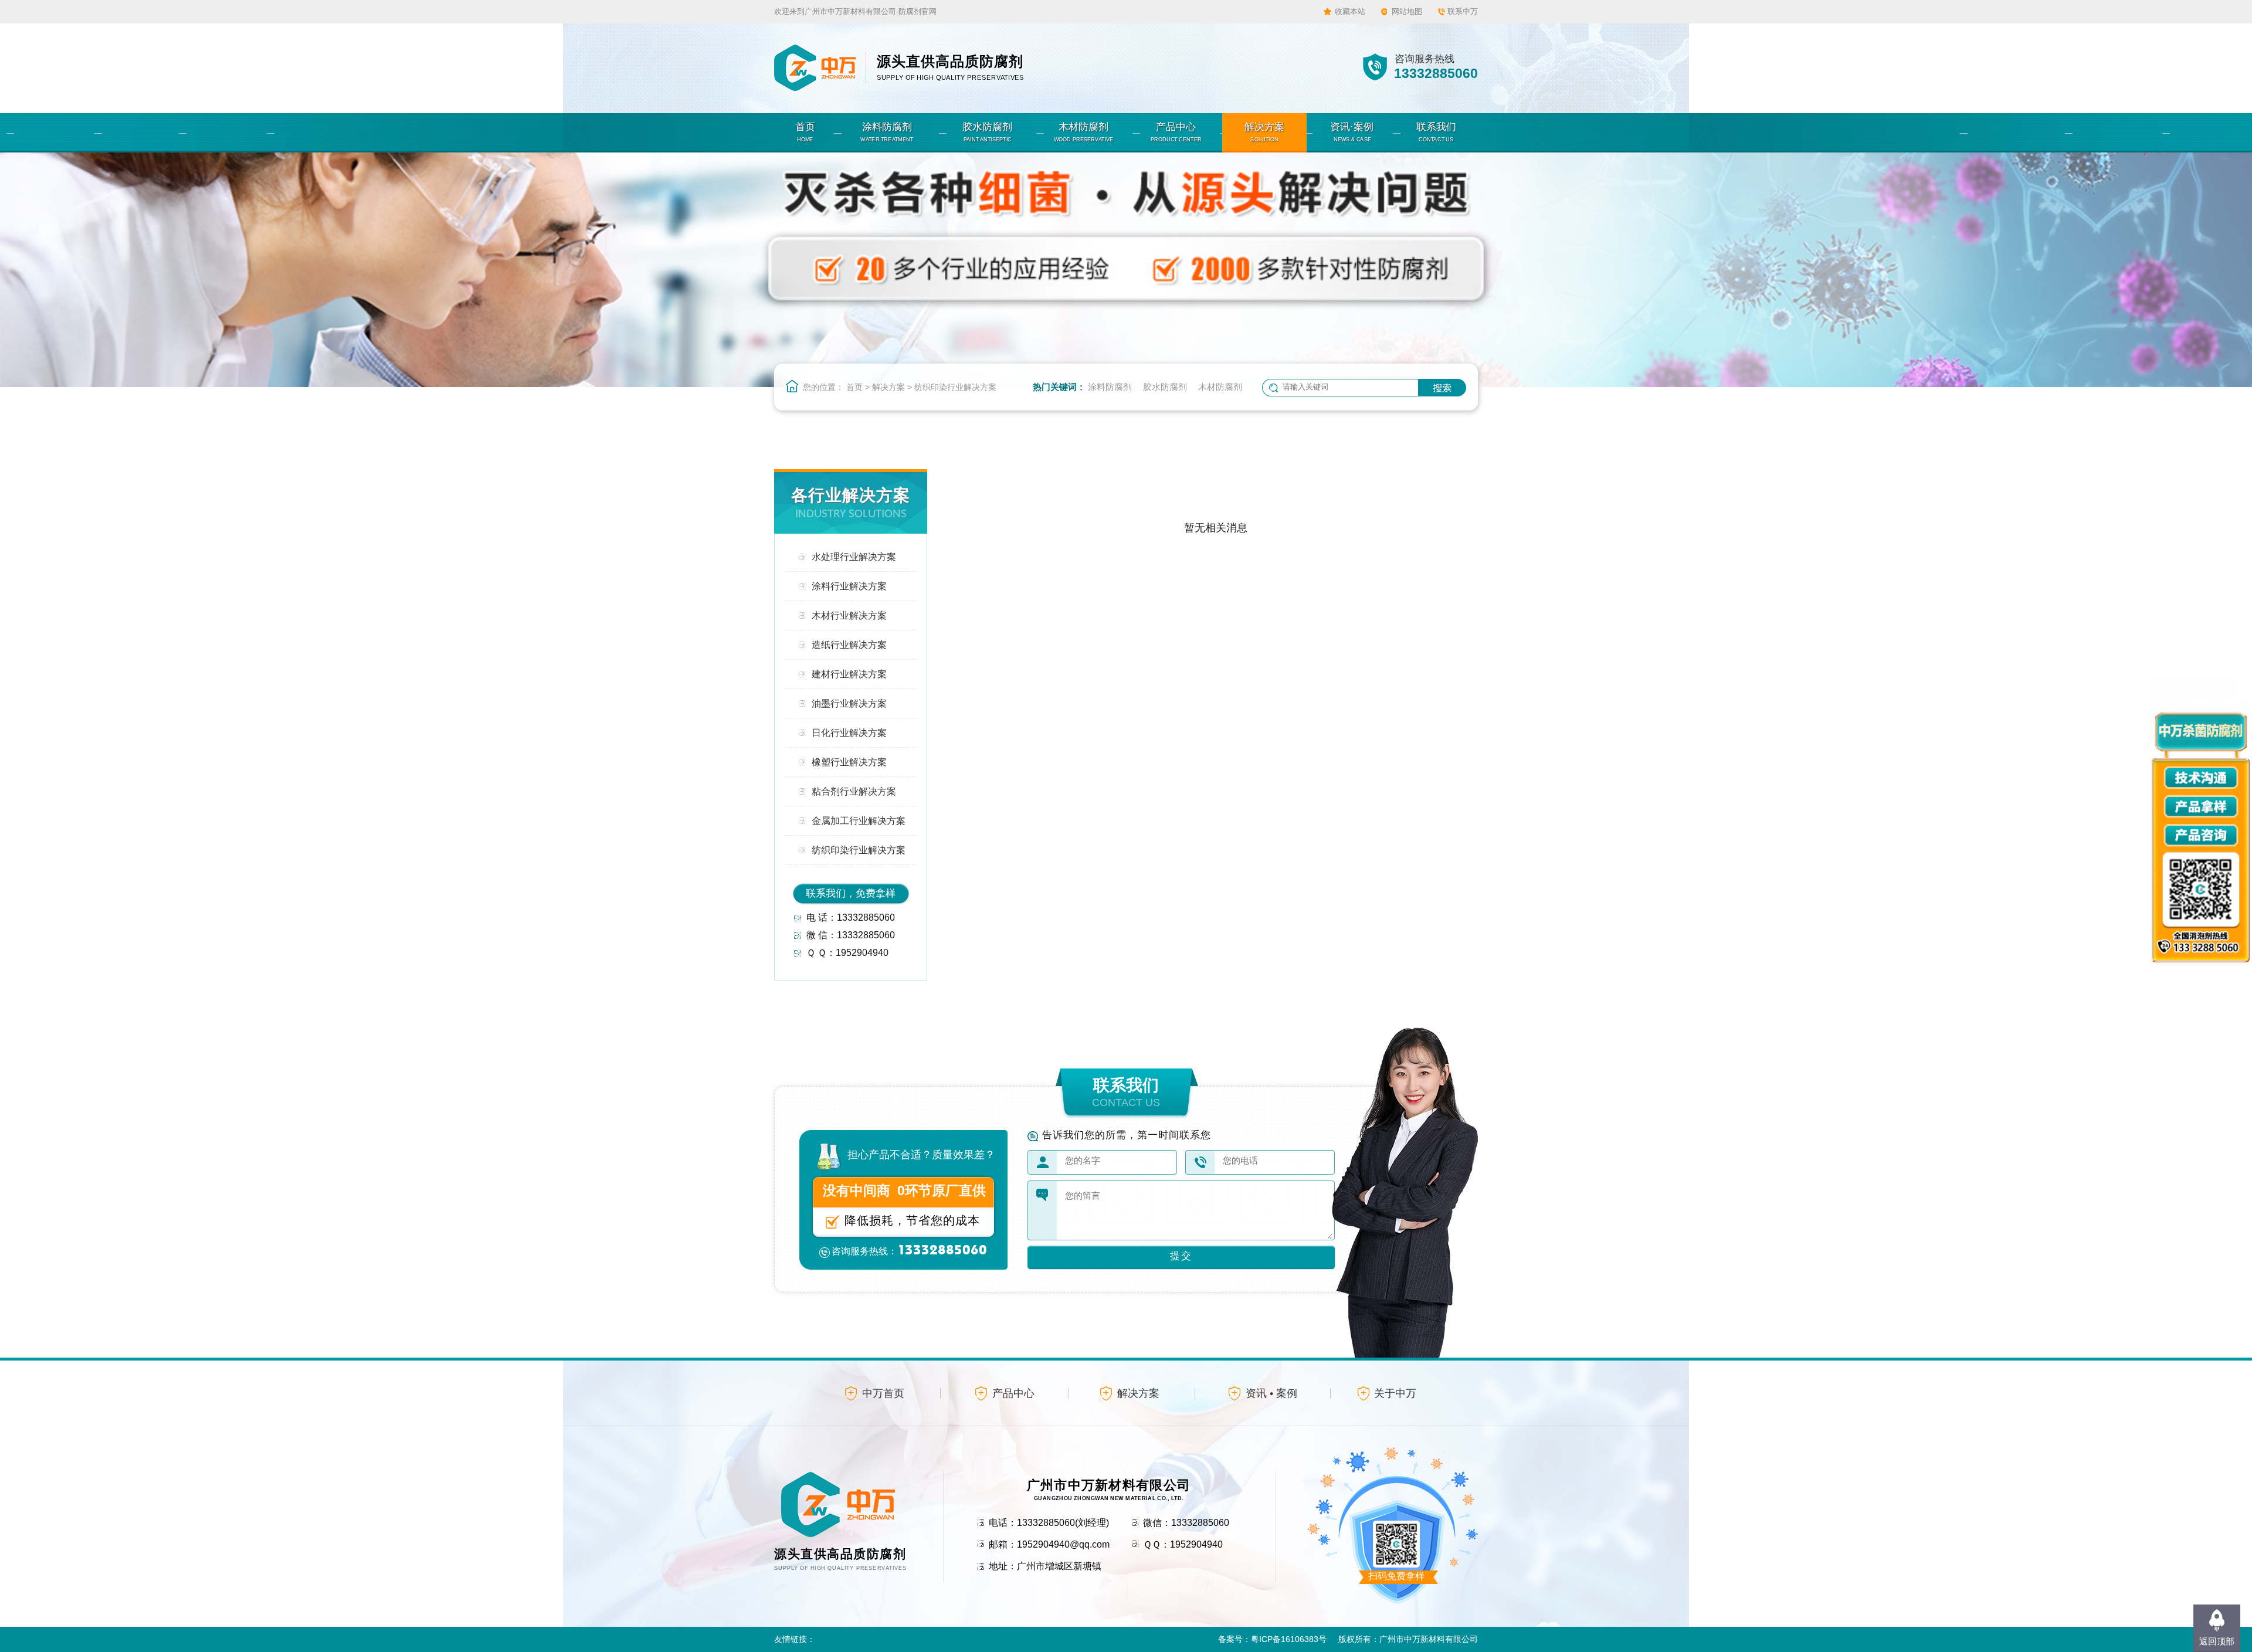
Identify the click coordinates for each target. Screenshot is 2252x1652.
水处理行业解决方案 (854, 557)
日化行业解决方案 (849, 733)
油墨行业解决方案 (849, 703)
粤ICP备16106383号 (1289, 1639)
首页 (854, 387)
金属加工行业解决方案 (859, 821)
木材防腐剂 (1220, 387)
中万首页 (883, 1393)
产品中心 (1013, 1393)
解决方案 (888, 387)
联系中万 (1463, 11)
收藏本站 (1350, 11)
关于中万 (1395, 1393)
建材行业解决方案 (849, 674)
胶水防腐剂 (1165, 387)
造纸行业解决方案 (849, 645)
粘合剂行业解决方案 (854, 791)
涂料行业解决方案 (849, 586)
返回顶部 (2217, 1641)
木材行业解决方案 (849, 615)
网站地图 (1407, 11)
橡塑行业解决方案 (849, 762)
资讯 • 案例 (1271, 1393)
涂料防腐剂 (1110, 387)
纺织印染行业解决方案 (955, 387)
